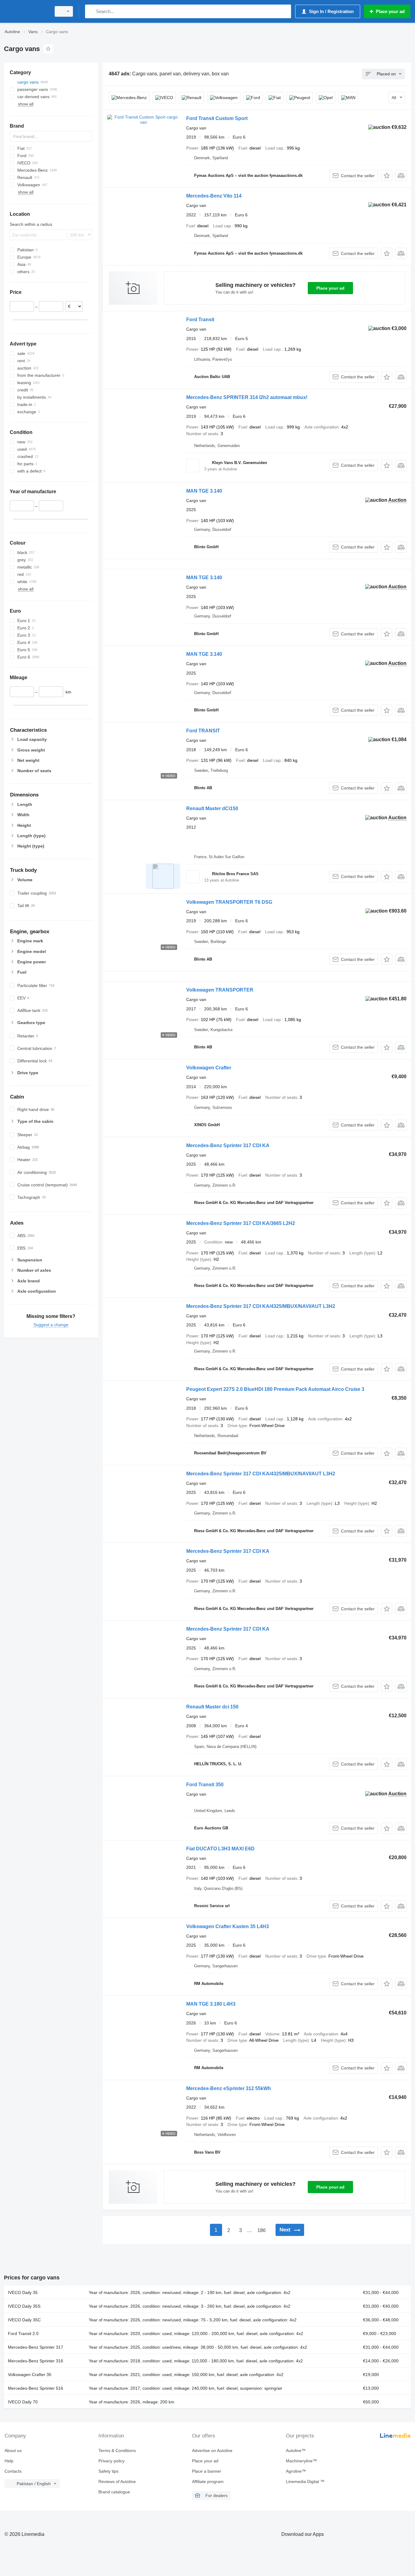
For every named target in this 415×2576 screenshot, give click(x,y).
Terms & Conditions (117, 2450)
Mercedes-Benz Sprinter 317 (36, 2347)
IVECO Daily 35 (23, 2292)
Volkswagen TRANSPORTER (220, 990)
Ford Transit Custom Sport (217, 118)
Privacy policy (111, 2461)
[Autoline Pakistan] (26, 11)
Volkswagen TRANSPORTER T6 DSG (229, 902)
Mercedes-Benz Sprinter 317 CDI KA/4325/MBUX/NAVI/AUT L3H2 (261, 1306)
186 (261, 2230)
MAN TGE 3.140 (204, 491)
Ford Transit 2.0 (23, 2334)
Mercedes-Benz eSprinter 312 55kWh (229, 2088)
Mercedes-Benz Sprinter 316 (36, 2361)
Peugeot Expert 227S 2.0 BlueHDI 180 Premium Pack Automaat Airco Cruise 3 (275, 1389)
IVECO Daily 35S (24, 2306)
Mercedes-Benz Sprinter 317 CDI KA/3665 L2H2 (241, 1223)
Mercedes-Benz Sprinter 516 (36, 2388)
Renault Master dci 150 (212, 1707)
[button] (387, 175)
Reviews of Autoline (117, 2481)
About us (13, 2450)
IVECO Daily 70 (23, 2402)
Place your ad (330, 288)
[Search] (91, 11)
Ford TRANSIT (203, 731)
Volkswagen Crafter (209, 1068)
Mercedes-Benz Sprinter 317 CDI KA (228, 1145)
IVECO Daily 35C (24, 2320)
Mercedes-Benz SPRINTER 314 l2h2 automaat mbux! (247, 397)
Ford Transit (200, 320)
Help (9, 2461)
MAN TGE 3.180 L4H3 (211, 2004)
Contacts (13, 2471)
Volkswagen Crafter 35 (30, 2375)
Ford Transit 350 (205, 1785)
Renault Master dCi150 (212, 808)
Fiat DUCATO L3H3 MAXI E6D (220, 1849)
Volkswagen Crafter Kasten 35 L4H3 (228, 1926)
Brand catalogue (114, 2492)
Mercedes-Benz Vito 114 (214, 196)
